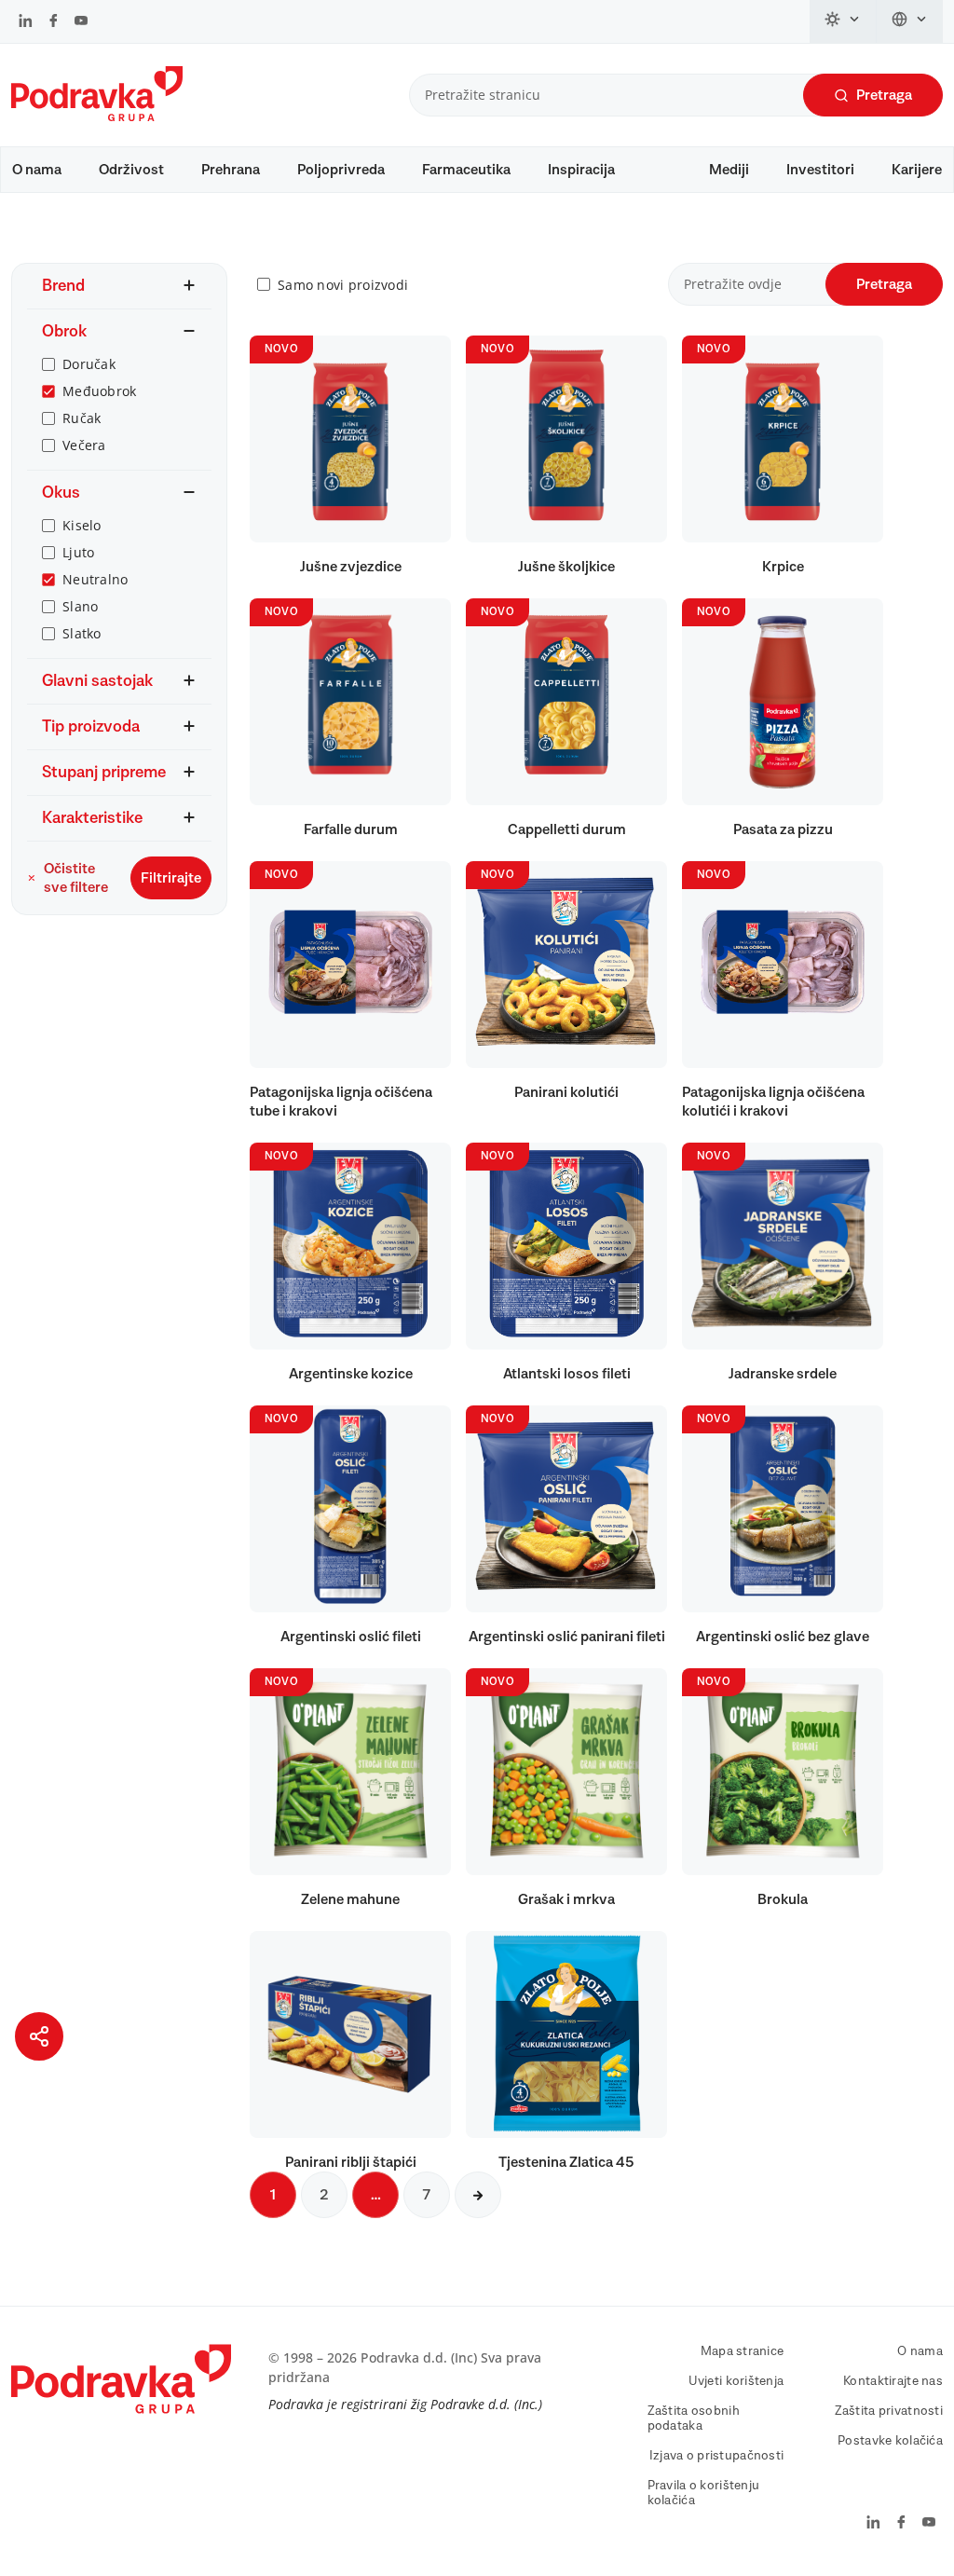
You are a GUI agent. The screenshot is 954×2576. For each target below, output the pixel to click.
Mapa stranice (743, 2351)
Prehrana (231, 170)
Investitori (820, 170)
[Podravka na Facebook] (54, 22)
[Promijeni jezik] (910, 21)
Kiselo (82, 525)
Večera (84, 445)
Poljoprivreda (341, 170)
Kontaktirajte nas (893, 2381)
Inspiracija (581, 170)
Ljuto (78, 552)
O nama (37, 170)
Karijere (917, 170)
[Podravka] (97, 116)
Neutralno (95, 579)
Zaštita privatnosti (889, 2411)
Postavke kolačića (890, 2441)
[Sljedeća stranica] (478, 2195)
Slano (80, 606)
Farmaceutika (466, 170)
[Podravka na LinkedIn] (26, 22)
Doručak (89, 364)
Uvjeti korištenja (736, 2381)
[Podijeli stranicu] (39, 2036)
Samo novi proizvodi (343, 285)
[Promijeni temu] (843, 21)
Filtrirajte (171, 878)
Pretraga (884, 95)
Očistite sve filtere (76, 878)
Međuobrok (100, 391)
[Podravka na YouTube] (81, 22)
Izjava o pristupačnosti (716, 2456)
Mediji (729, 170)
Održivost (131, 170)
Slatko (82, 633)
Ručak (82, 418)
